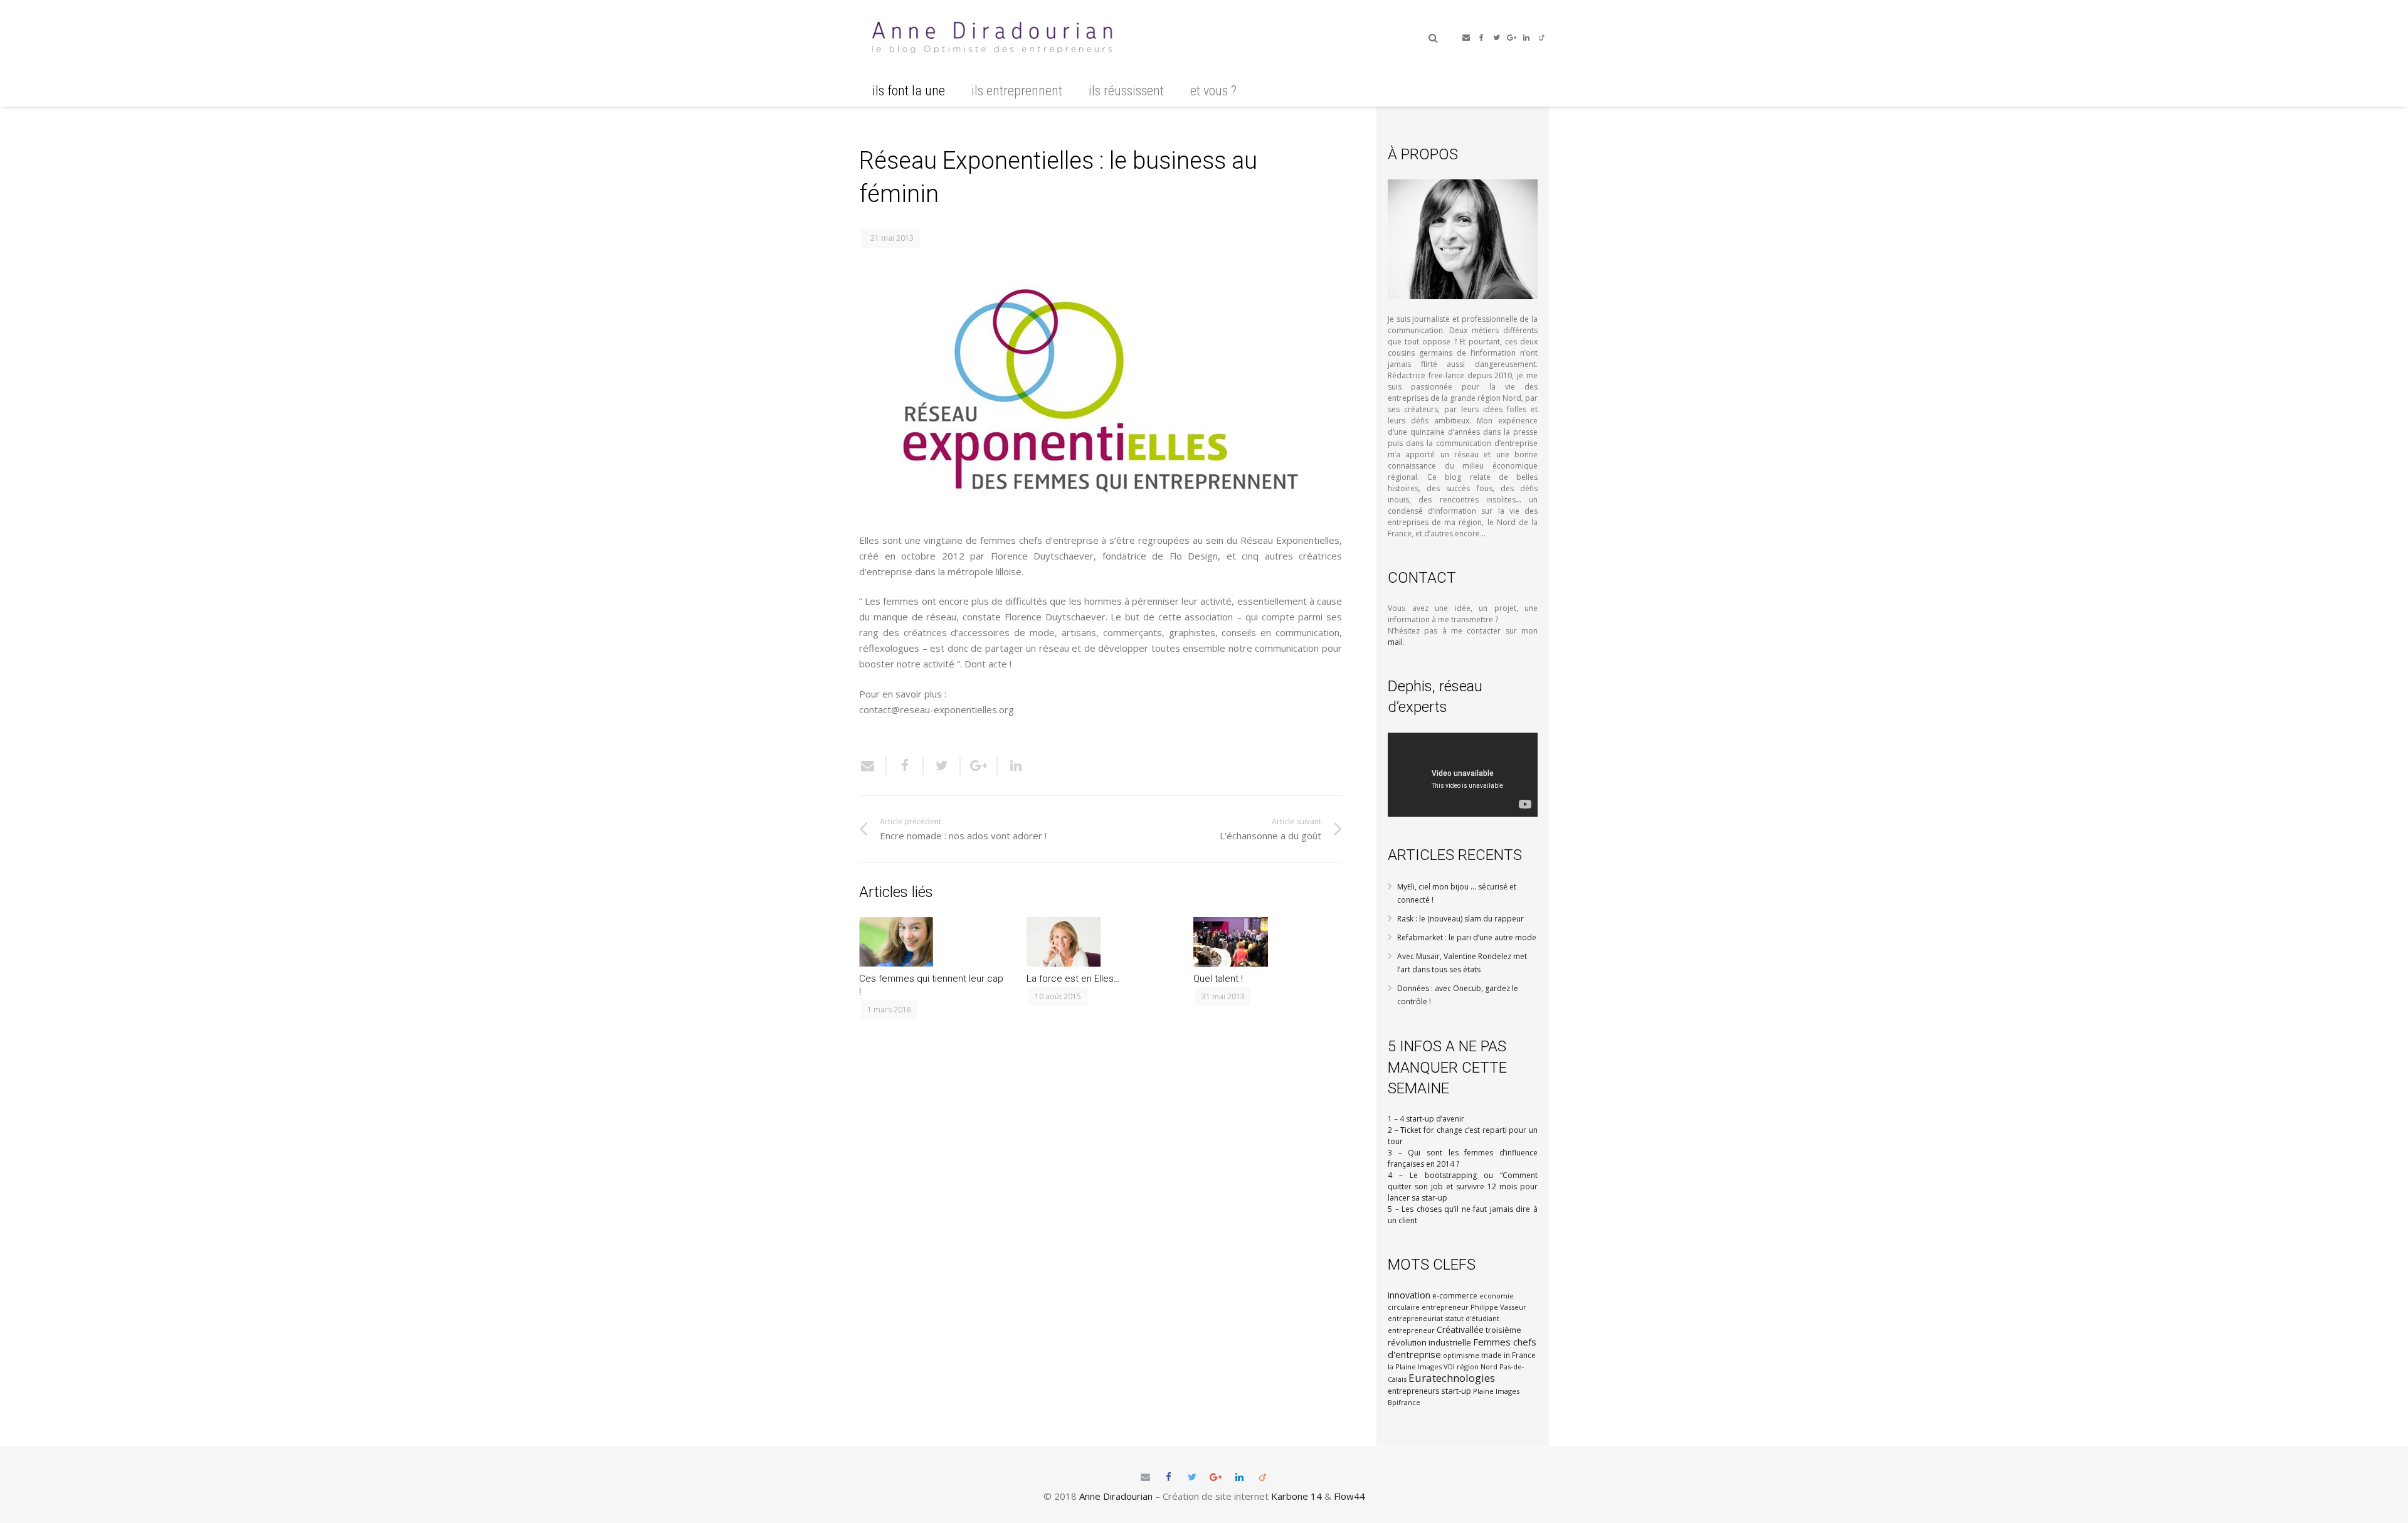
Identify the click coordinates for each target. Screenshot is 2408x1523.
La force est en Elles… (1073, 979)
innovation (1409, 1295)
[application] (1463, 775)
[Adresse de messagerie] (1466, 38)
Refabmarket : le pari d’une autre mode (1467, 937)
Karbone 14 (1296, 1496)
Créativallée (1460, 1329)
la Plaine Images (1415, 1366)
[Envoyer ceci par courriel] (873, 766)
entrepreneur (1445, 1307)
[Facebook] (1481, 38)
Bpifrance (1404, 1402)
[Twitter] (1496, 38)
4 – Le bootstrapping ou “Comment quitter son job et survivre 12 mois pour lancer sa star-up (1463, 1186)
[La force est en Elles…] (1101, 942)
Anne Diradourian (1116, 1496)
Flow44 (1349, 1496)
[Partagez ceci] (905, 766)
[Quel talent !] (1268, 942)
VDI (1449, 1366)
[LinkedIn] (1526, 38)
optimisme (1461, 1355)
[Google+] (1511, 38)
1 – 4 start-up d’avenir (1426, 1119)
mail (1395, 642)
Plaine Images (1496, 1391)
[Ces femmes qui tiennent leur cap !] (933, 942)
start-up (1456, 1391)
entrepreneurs (1413, 1391)
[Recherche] (1433, 38)
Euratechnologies (1452, 1378)
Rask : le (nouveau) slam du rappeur (1460, 919)
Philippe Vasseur (1498, 1307)
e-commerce (1455, 1296)
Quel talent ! (1218, 979)
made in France (1508, 1355)
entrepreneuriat (1415, 1318)
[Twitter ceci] (942, 766)
